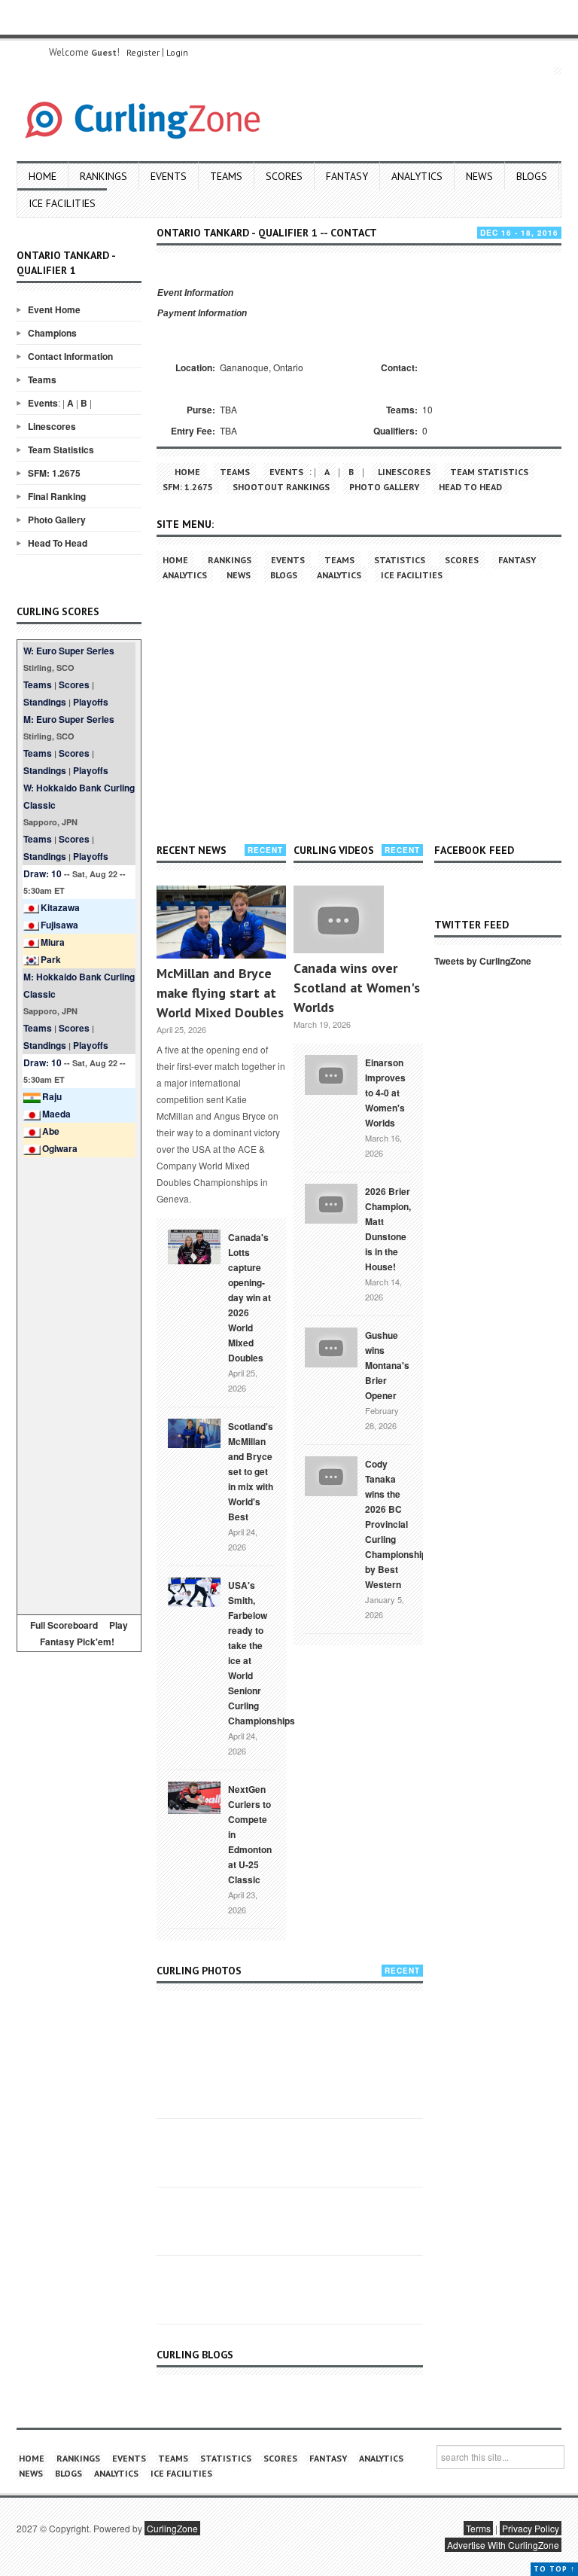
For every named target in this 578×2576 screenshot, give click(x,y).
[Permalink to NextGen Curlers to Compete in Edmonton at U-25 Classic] (194, 1797)
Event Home (54, 309)
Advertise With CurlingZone (503, 2545)
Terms (478, 2528)
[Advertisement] (79, 1383)
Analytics (417, 176)
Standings (45, 702)
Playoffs (91, 702)
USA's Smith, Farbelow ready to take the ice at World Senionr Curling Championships (262, 1653)
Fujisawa (59, 925)
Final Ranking (57, 496)
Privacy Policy (531, 2528)
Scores (284, 176)
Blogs (532, 176)
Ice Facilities (62, 203)
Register (143, 52)
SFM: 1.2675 (54, 473)
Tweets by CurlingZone (483, 961)
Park (51, 959)
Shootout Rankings (281, 487)
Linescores (52, 426)
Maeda (56, 1114)
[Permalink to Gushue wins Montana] (331, 1346)
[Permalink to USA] (194, 1591)
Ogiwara (60, 1148)
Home (43, 176)
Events (169, 176)
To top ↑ (554, 2569)
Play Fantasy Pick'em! (84, 1633)
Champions (52, 333)
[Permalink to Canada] (194, 1245)
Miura (53, 942)
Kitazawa (60, 907)
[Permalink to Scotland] (194, 1432)
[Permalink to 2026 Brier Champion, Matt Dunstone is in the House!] (331, 1202)
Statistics (400, 560)
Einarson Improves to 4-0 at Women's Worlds (385, 1093)
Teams (226, 176)
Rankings (103, 176)
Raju (52, 1096)
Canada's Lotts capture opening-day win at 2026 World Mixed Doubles (249, 1297)
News (479, 176)
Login (177, 52)
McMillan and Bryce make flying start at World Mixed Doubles (220, 993)
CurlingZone (172, 2528)
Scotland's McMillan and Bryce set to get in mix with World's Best (251, 1471)
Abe (51, 1131)
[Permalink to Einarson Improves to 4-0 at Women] (331, 1073)
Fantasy (347, 176)
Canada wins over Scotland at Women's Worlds (357, 988)
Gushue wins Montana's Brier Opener (387, 1365)
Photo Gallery (57, 520)
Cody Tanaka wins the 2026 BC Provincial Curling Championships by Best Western (399, 1524)
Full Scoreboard (64, 1625)
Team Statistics (61, 450)
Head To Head (58, 543)
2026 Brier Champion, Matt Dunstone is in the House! (388, 1229)
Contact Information (70, 356)
